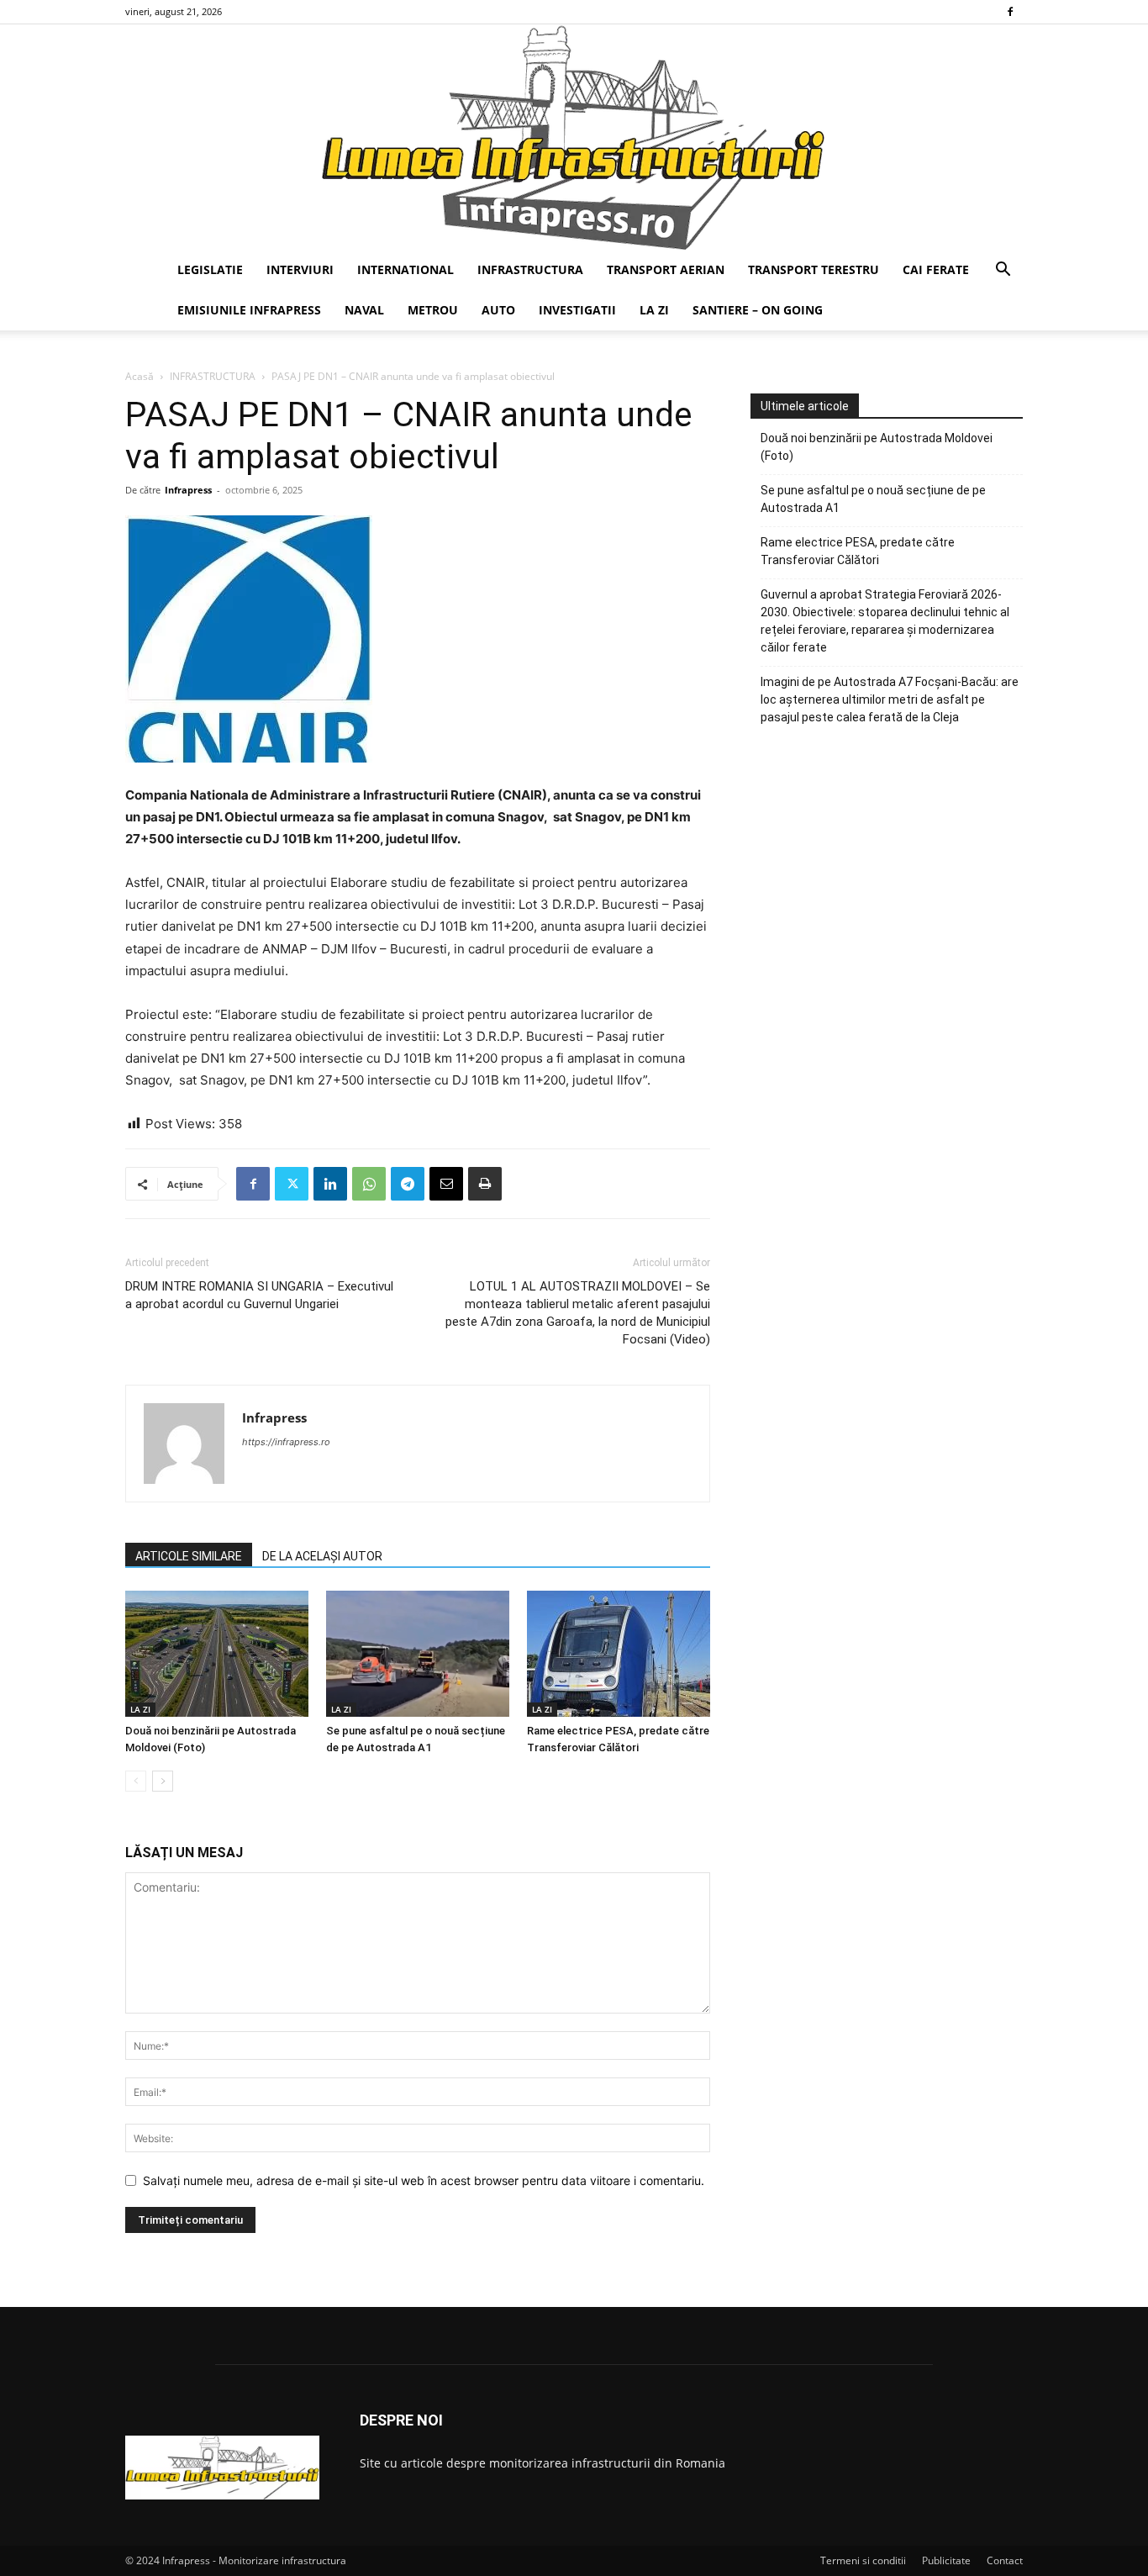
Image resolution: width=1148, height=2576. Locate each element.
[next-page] (163, 1781)
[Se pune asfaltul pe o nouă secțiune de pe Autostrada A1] (418, 1654)
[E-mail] (446, 1184)
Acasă (140, 376)
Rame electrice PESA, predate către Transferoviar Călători (858, 551)
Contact (1005, 2560)
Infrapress (188, 490)
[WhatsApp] (369, 1184)
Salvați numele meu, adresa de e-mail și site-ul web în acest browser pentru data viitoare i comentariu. (424, 2180)
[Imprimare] (485, 1184)
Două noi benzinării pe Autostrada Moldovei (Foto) (877, 447)
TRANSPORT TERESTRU (814, 269)
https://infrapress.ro (286, 1442)
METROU (433, 310)
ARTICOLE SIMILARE (189, 1556)
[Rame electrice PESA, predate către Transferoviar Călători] (619, 1654)
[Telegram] (408, 1184)
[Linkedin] (330, 1184)
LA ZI (654, 310)
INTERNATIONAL (405, 269)
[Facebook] (1010, 12)
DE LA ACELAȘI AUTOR (322, 1556)
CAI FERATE (936, 269)
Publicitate (946, 2560)
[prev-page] (136, 1781)
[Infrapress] (574, 137)
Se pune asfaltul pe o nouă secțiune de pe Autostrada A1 (873, 499)
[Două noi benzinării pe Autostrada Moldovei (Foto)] (217, 1654)
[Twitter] (292, 1184)
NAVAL (364, 310)
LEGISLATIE (210, 269)
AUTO (498, 310)
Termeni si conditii (863, 2560)
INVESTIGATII (577, 310)
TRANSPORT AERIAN (666, 269)
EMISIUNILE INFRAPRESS (249, 310)
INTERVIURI (300, 269)
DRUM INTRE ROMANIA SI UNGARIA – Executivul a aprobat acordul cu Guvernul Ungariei (259, 1295)
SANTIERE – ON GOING (758, 310)
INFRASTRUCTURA (530, 269)
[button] (1003, 271)
